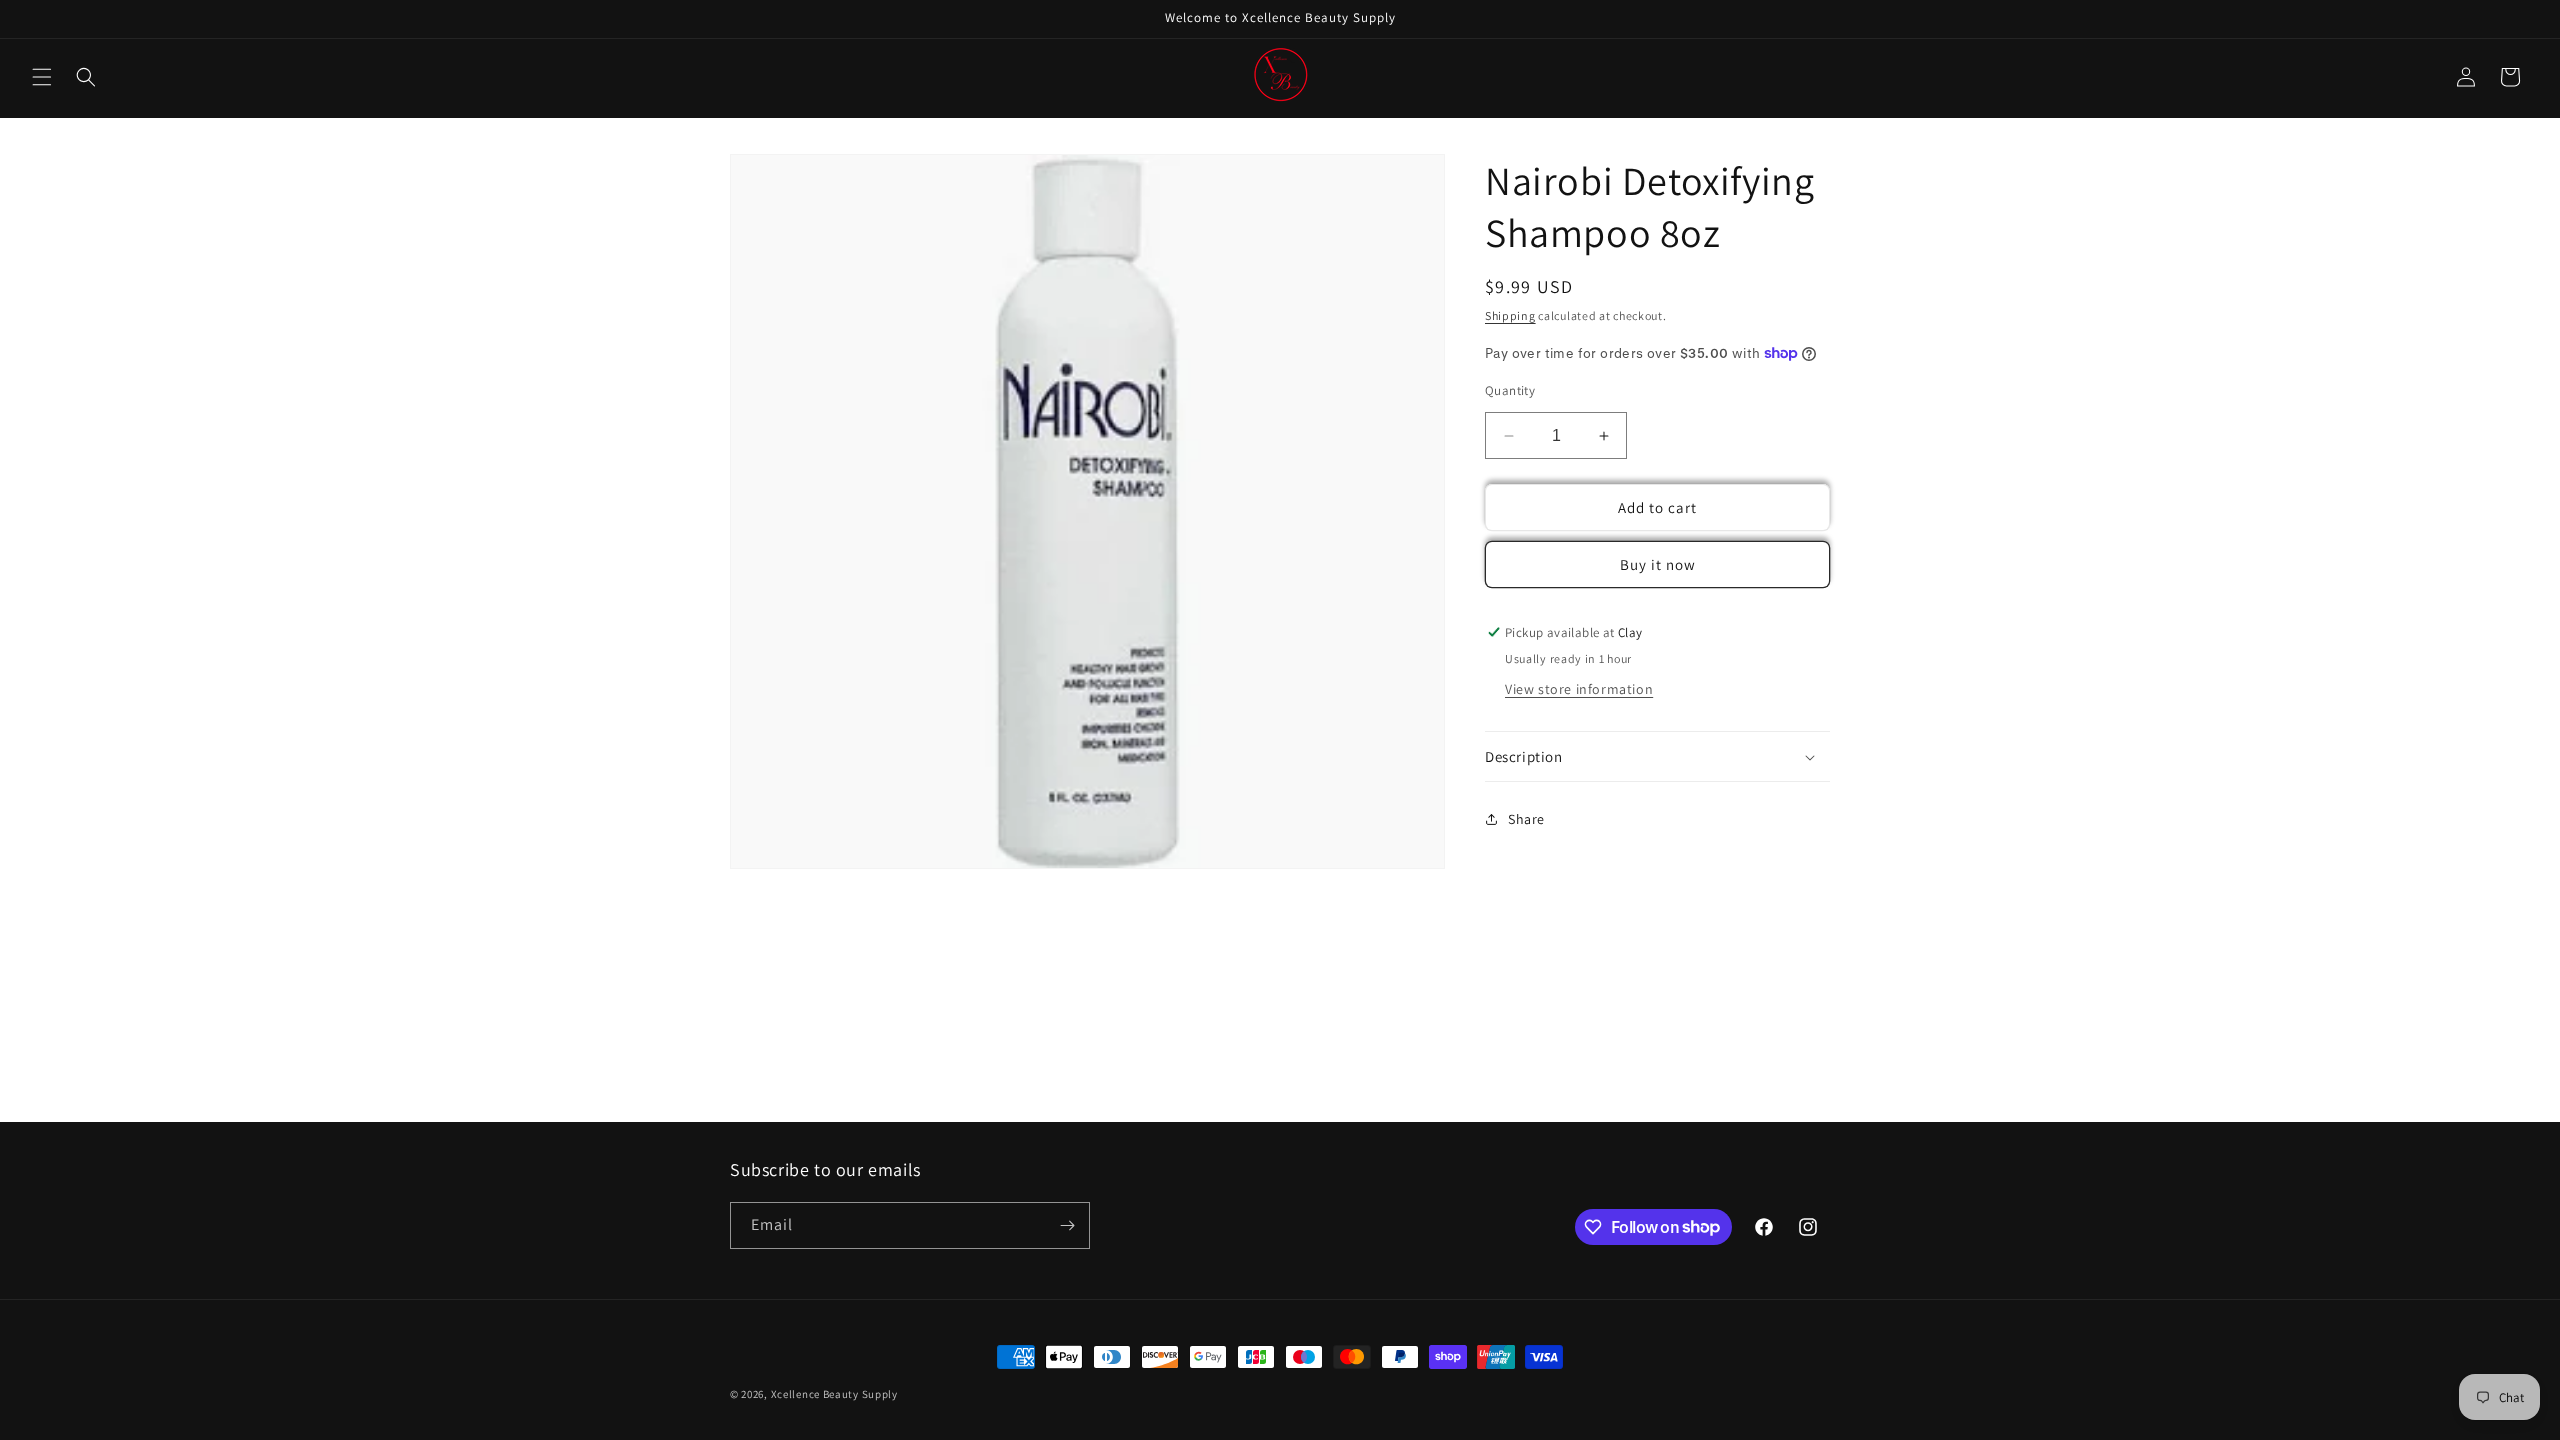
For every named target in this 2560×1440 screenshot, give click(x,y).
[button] (42, 77)
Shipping (1510, 315)
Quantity (1510, 390)
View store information (1579, 689)
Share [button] (1526, 819)
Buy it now (1658, 564)
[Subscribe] (1067, 1225)
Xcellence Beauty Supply (834, 1394)
